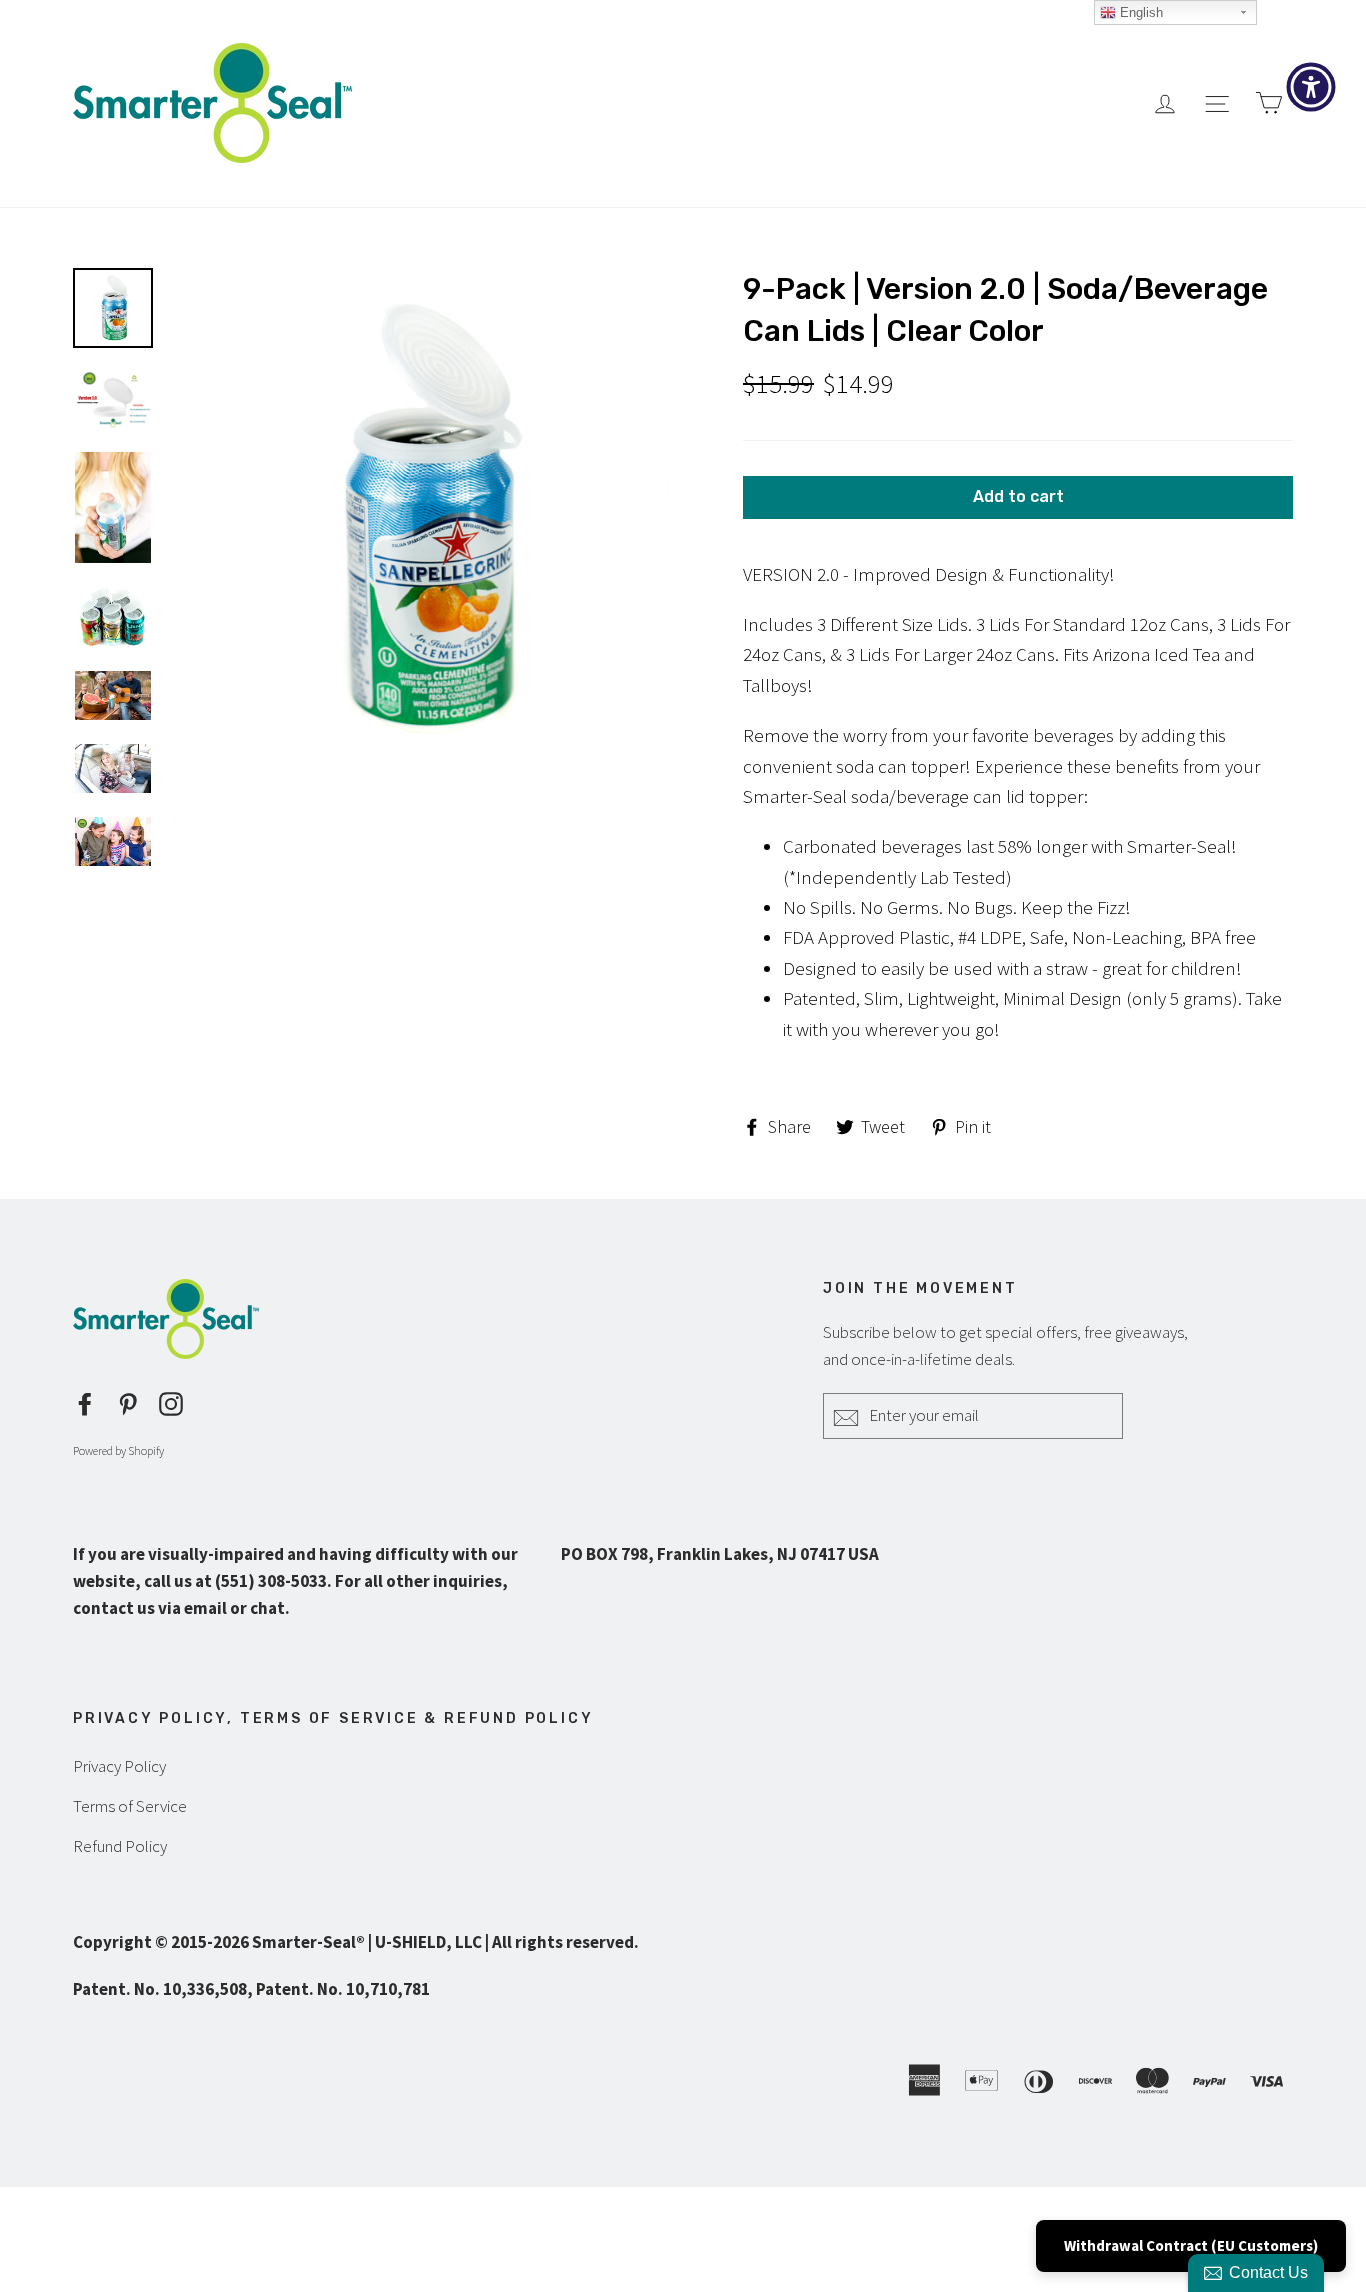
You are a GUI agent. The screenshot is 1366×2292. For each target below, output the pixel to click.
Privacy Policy (119, 1766)
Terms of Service (130, 1806)
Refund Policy (120, 1846)
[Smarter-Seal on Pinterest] (128, 1401)
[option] (420, 515)
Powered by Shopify (118, 1450)
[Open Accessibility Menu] (1311, 87)
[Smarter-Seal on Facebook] (85, 1401)
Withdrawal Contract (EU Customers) (1191, 2245)
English (1139, 12)
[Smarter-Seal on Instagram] (171, 1401)
